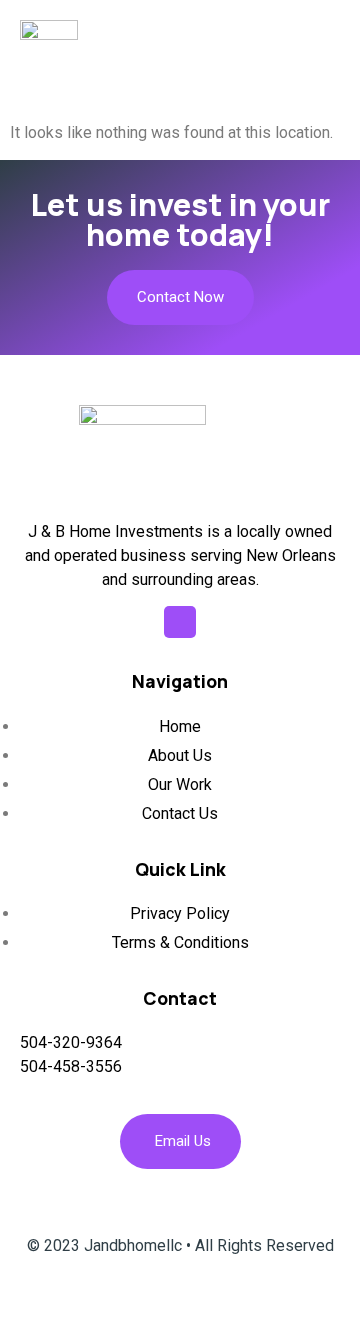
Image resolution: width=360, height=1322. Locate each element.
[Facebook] (180, 622)
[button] (332, 43)
